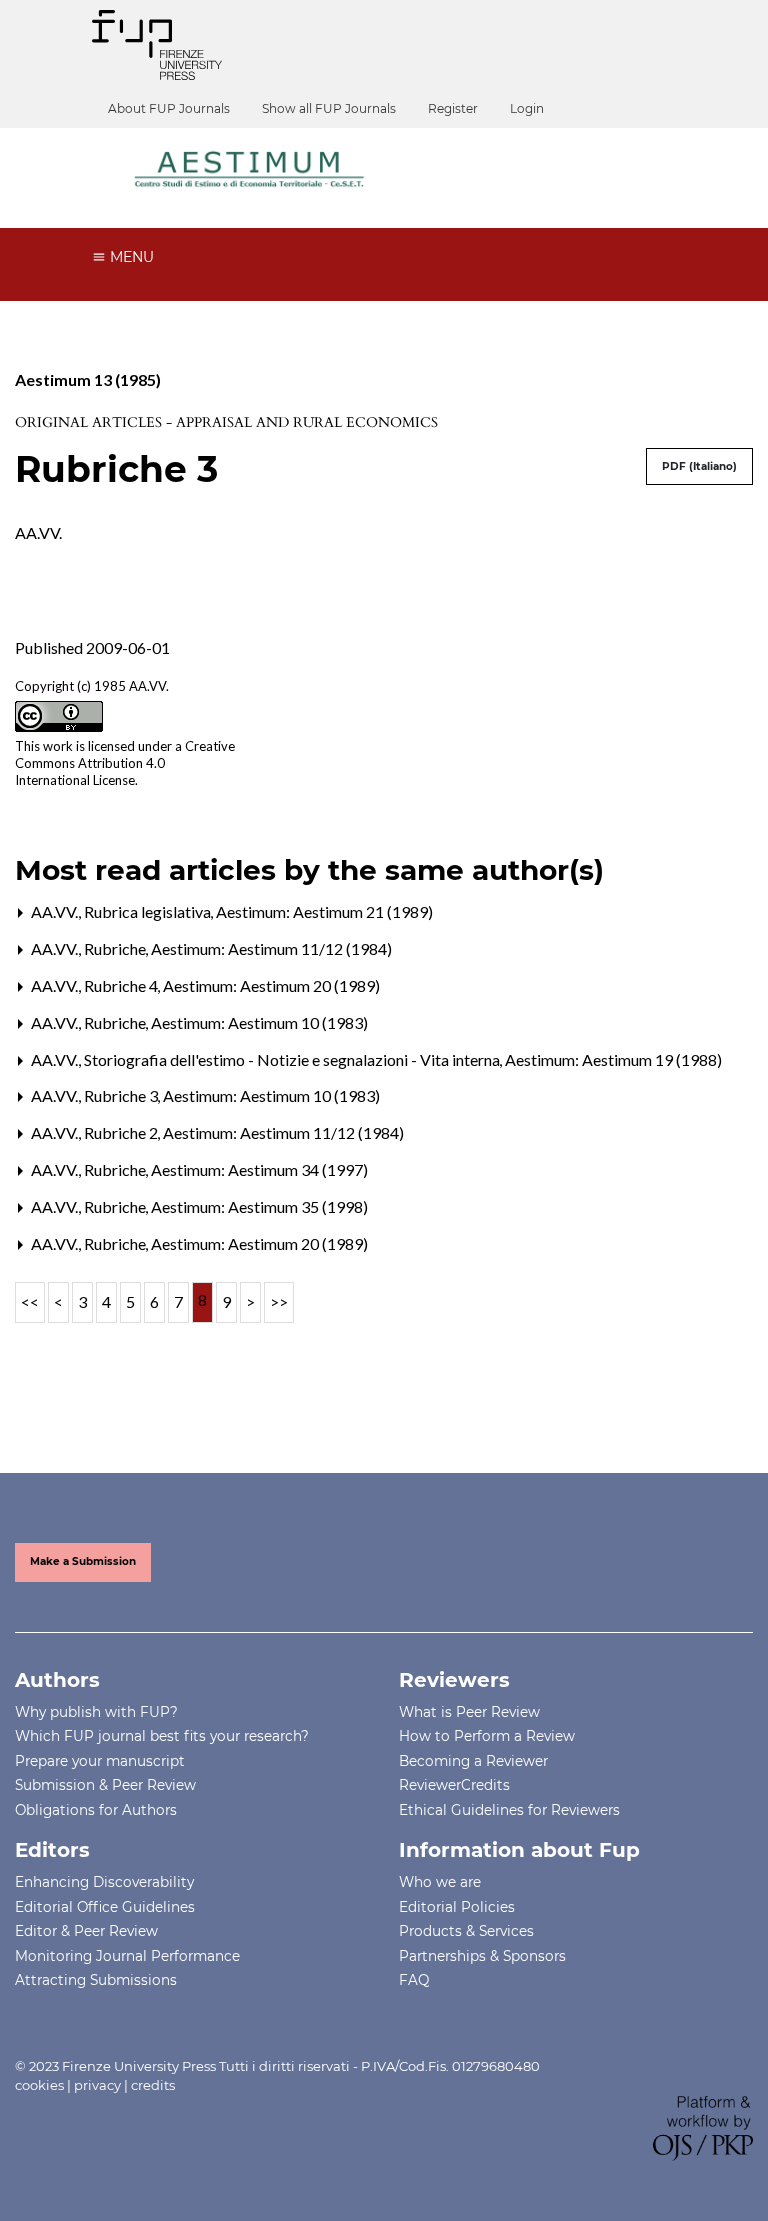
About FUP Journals (169, 108)
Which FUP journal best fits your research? (162, 1736)
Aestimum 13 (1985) (88, 379)
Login (527, 108)
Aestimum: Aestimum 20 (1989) (271, 985)
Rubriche (116, 948)
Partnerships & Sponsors (482, 1956)
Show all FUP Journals (329, 108)
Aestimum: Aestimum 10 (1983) (259, 1022)
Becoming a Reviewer (473, 1761)
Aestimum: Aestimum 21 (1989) (324, 911)
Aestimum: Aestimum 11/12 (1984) (271, 948)
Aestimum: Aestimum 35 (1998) (259, 1206)
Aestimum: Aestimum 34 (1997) (259, 1169)
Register (453, 108)
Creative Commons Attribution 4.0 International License (125, 763)
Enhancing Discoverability (104, 1882)
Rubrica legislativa (149, 911)
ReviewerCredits (454, 1785)
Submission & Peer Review (105, 1785)
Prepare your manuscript (100, 1761)
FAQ (414, 1980)
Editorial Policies (457, 1907)
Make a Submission (83, 1561)
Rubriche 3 (122, 1095)
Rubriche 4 (122, 985)
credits (153, 2085)
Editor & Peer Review (86, 1931)
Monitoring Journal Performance (127, 1956)
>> (279, 1301)
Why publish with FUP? (96, 1712)
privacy (97, 2085)
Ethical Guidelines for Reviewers (509, 1810)
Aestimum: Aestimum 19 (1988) (613, 1059)
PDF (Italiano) (699, 466)
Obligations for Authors (96, 1810)
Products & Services (466, 1931)
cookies (39, 2085)
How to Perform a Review (487, 1736)
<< (30, 1301)
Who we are (440, 1882)
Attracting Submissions (96, 1980)
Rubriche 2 (122, 1132)
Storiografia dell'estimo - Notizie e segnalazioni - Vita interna (293, 1059)
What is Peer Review (469, 1712)
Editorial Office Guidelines (105, 1907)
